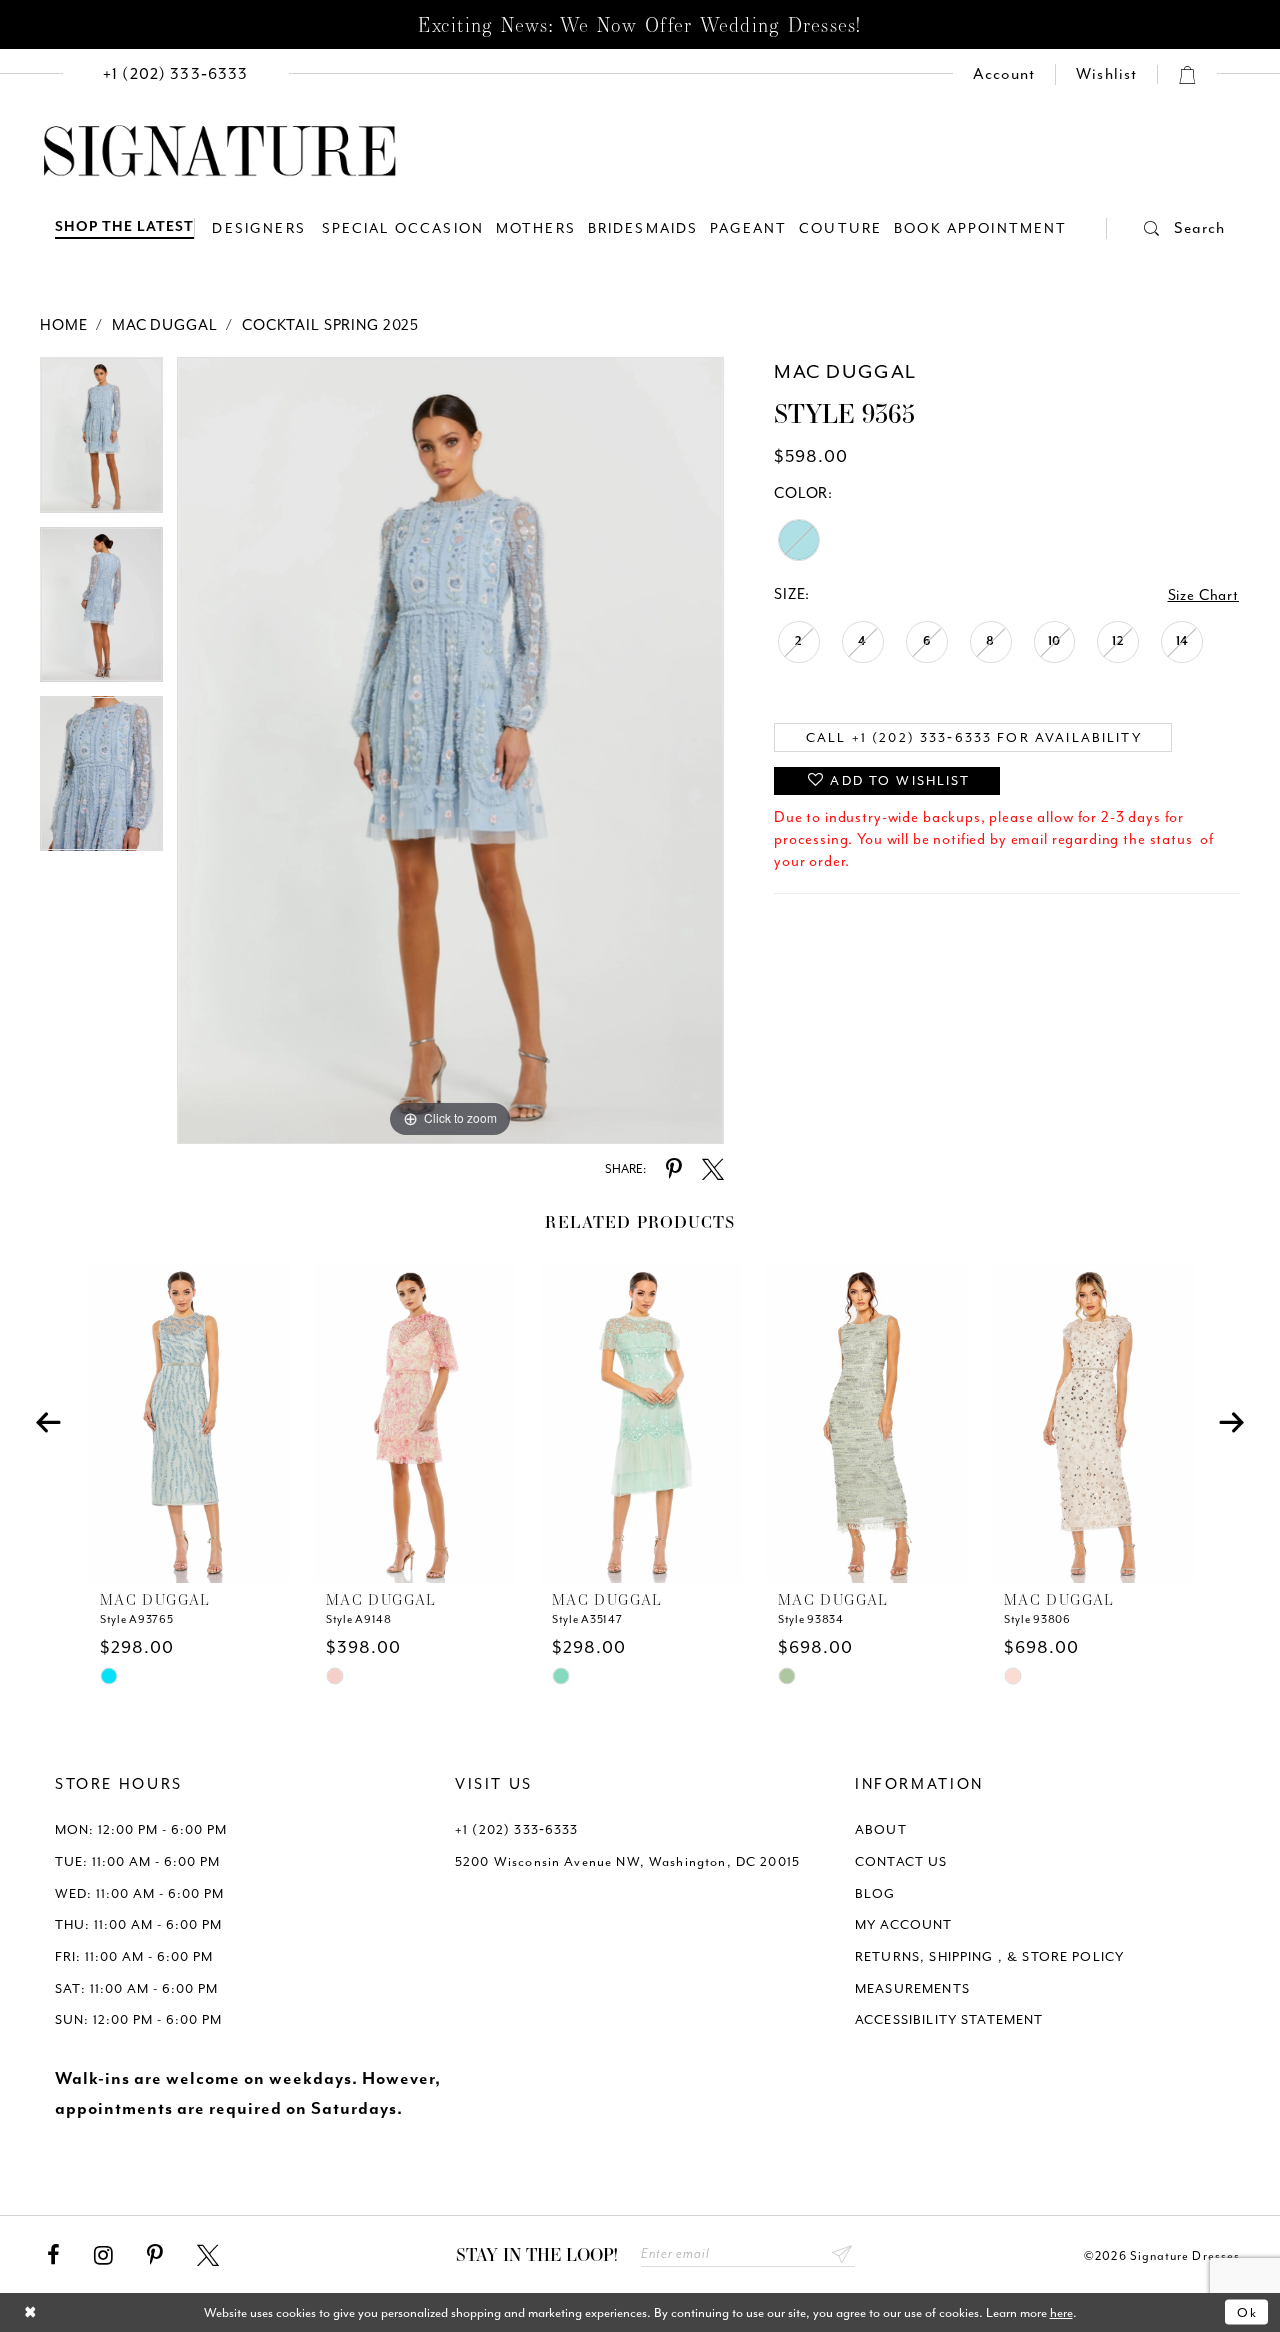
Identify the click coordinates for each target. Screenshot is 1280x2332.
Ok (1247, 2312)
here (1061, 2312)
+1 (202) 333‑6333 (517, 1829)
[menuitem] (176, 74)
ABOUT (881, 1829)
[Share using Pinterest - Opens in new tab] (674, 1170)
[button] (1166, 228)
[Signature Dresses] (220, 152)
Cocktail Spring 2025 (330, 325)
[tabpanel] (101, 441)
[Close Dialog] (30, 2312)
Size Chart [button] (1204, 595)
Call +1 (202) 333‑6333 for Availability (974, 737)
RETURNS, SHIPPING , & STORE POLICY (989, 1956)
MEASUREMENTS (912, 1988)
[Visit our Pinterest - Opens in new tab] (155, 2256)
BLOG (875, 1893)
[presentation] (189, 1423)
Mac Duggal (165, 325)
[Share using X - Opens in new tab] (713, 1170)
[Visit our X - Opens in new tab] (208, 2256)
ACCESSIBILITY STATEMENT (949, 2019)
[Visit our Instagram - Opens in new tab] (103, 2256)
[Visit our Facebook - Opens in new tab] (53, 2256)
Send (842, 2254)
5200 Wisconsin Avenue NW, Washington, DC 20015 (627, 1861)
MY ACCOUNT (904, 1924)
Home (63, 325)
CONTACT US (901, 1861)
